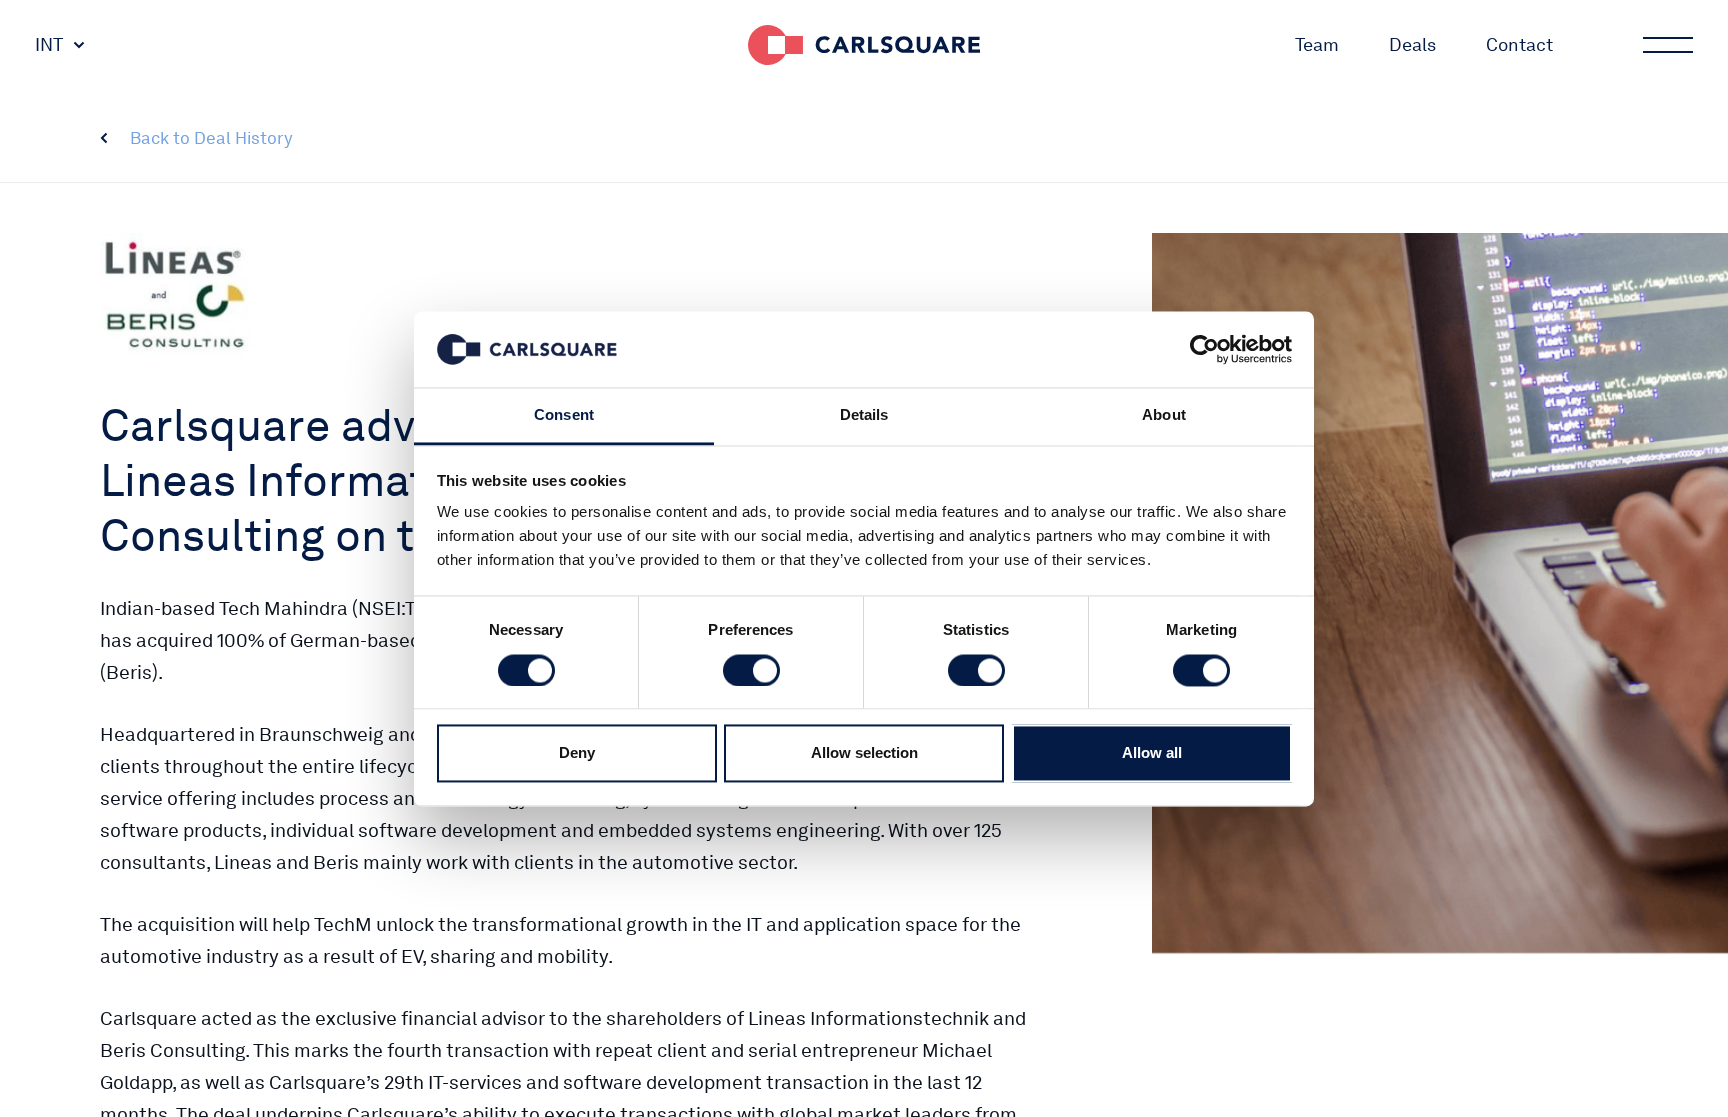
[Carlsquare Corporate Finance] (864, 45)
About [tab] (1164, 415)
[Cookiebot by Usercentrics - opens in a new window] (1204, 349)
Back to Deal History (211, 138)
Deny (577, 753)
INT (49, 44)
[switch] (751, 670)
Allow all (1152, 753)
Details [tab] (864, 415)
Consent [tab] (564, 415)
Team (1317, 44)
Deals (1412, 44)
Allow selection (864, 753)
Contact (1519, 44)
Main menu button (1668, 45)
